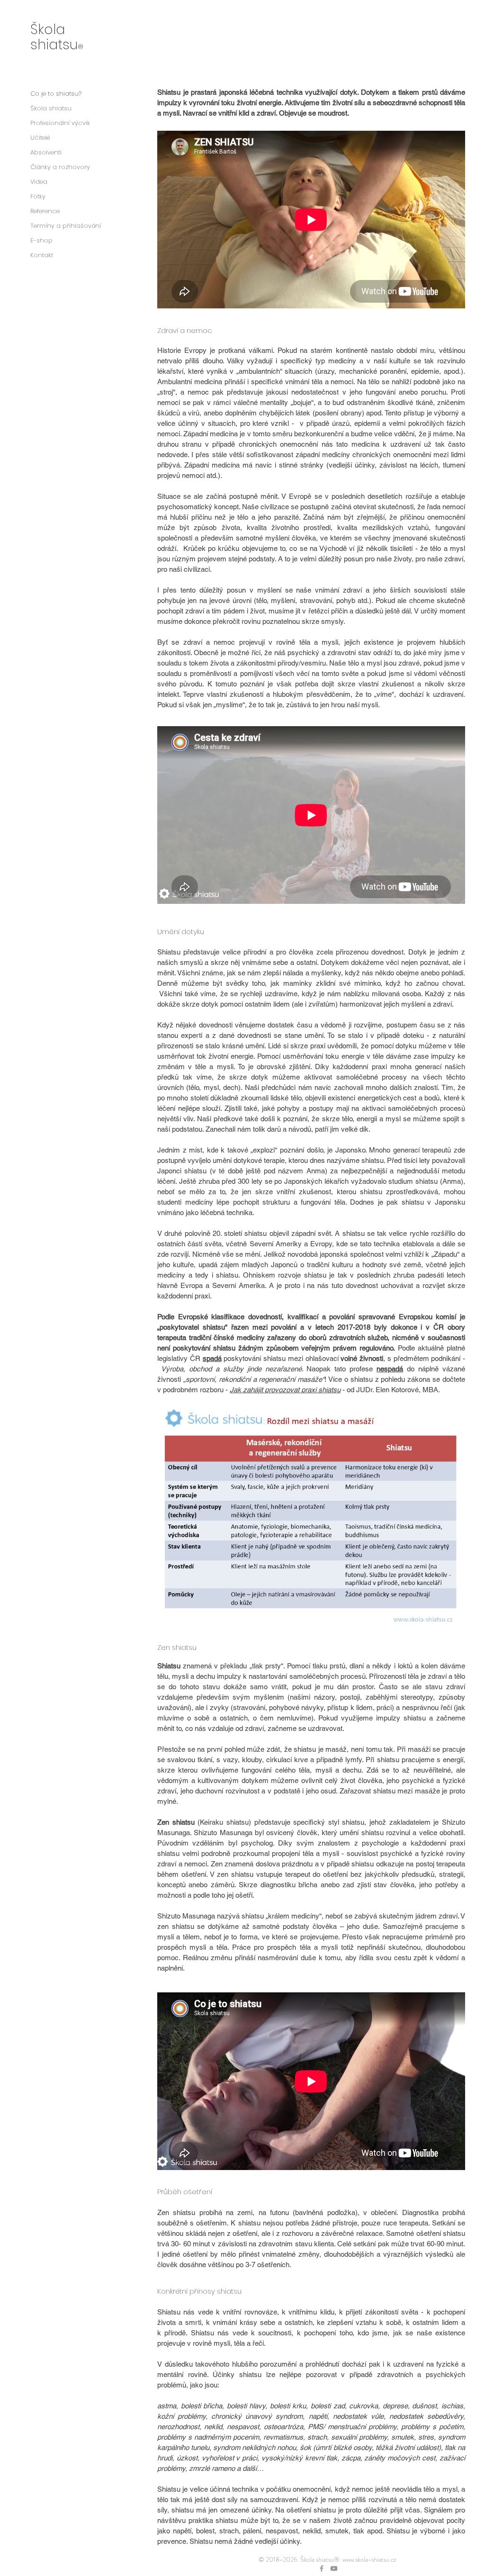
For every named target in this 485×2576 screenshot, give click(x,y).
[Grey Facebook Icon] (322, 2568)
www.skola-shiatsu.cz (369, 2559)
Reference (45, 211)
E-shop (41, 240)
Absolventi (46, 152)
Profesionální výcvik (60, 123)
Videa (39, 182)
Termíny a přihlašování (66, 226)
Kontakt (42, 255)
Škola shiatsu (51, 108)
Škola (48, 29)
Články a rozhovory (60, 167)
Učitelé (40, 138)
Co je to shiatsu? (56, 94)
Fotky (38, 196)
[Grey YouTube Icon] (334, 2568)
